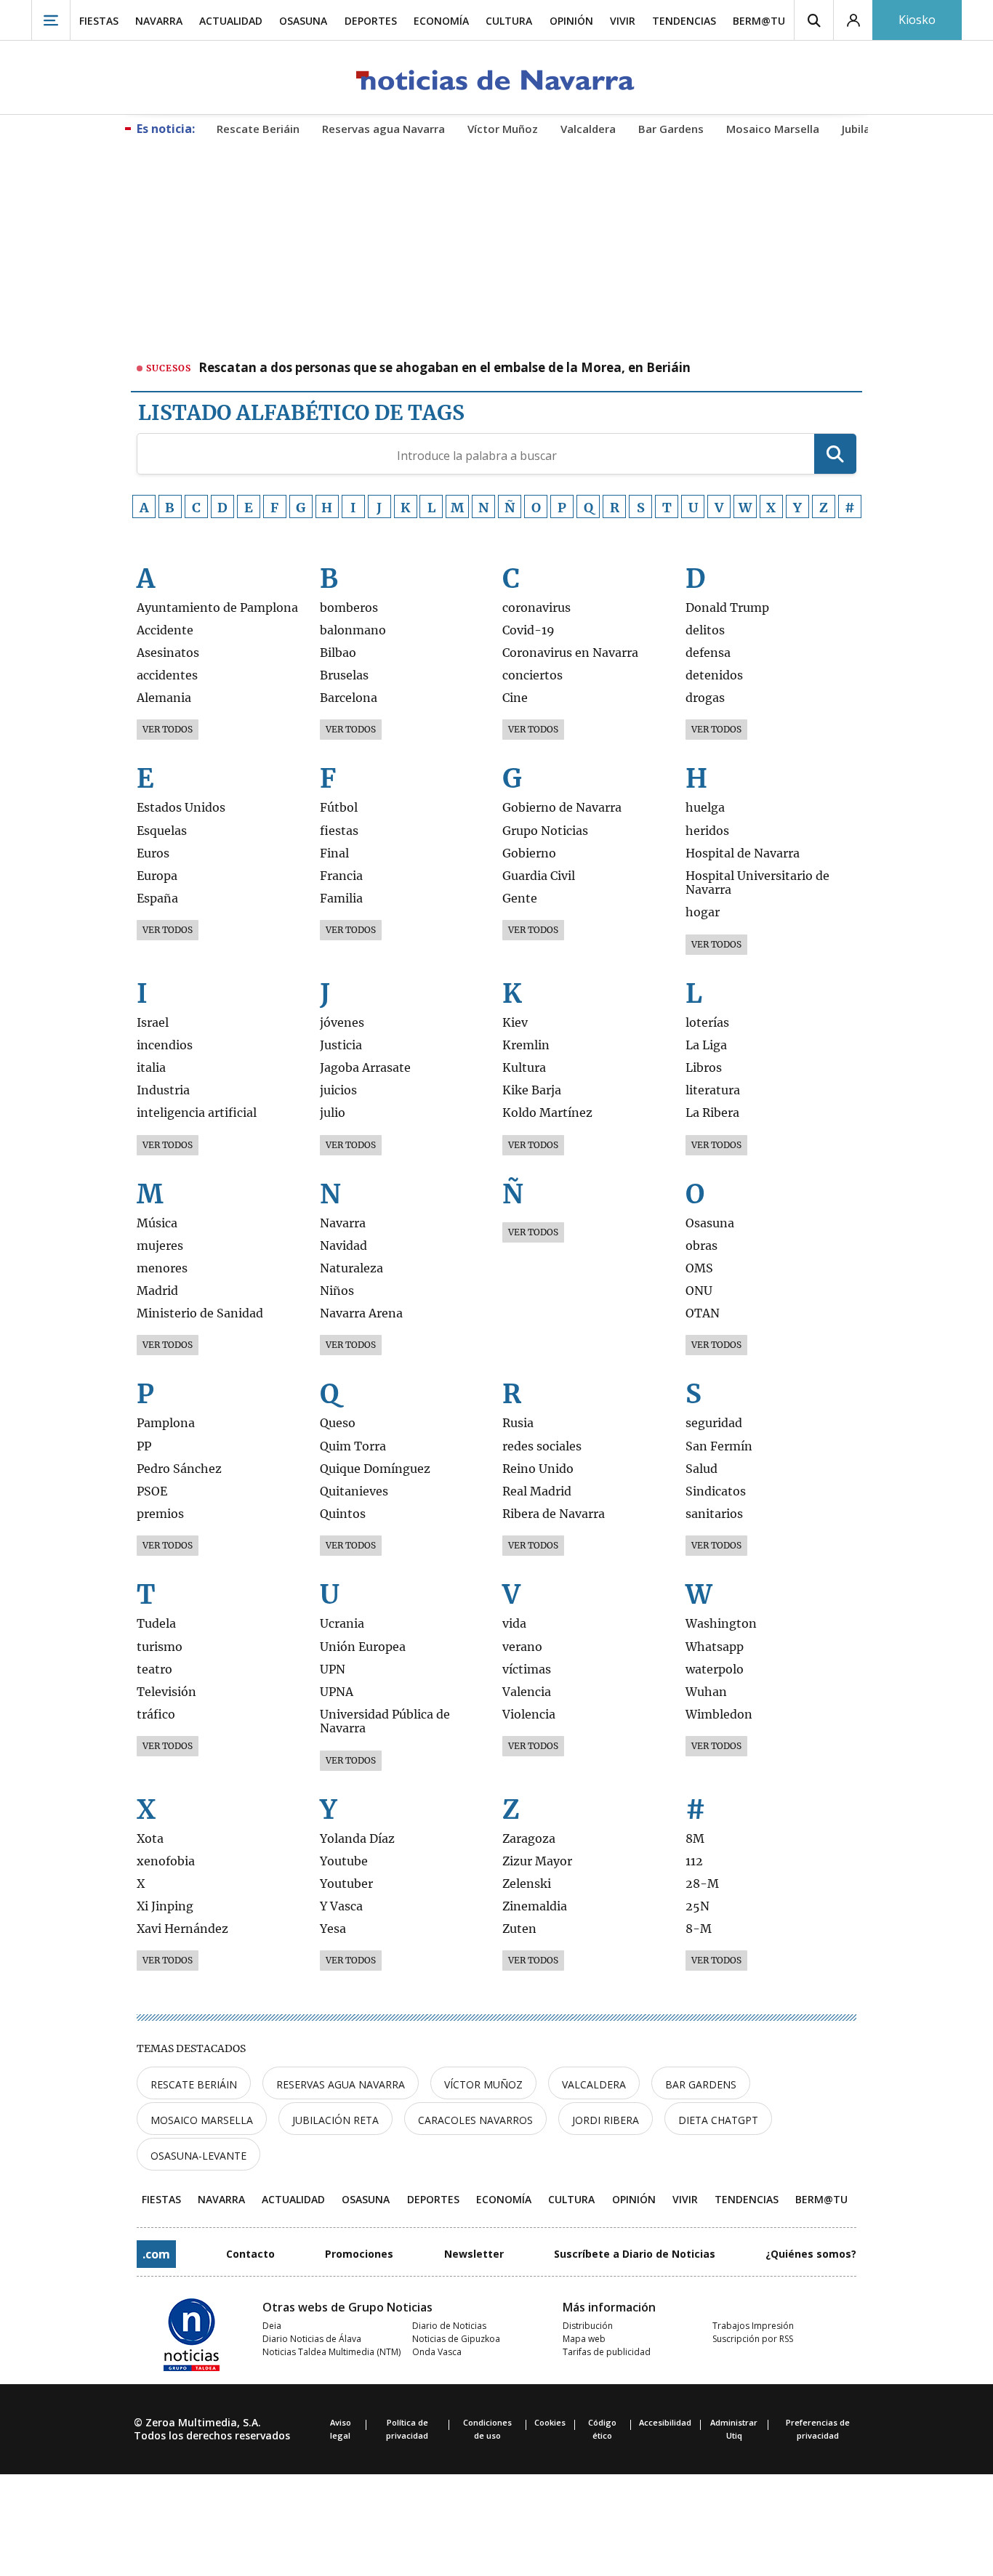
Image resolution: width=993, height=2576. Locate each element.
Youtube (344, 1861)
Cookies (550, 2422)
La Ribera (712, 1113)
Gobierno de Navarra (562, 808)
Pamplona (166, 1423)
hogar (703, 912)
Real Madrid (537, 1491)
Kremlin (526, 1045)
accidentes (167, 675)
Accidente (165, 630)
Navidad (343, 1246)
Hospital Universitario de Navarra (757, 883)
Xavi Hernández (182, 1929)
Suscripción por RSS (753, 2339)
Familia (341, 899)
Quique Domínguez (375, 1469)
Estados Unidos (181, 808)
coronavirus (536, 608)
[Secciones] (51, 20)
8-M (699, 1929)
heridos (707, 831)
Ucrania (342, 1624)
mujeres (160, 1246)
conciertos (532, 675)
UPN (333, 1669)
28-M (702, 1884)
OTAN (703, 1313)
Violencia (529, 1715)
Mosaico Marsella (202, 2120)
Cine (515, 698)
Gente (520, 899)
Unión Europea (363, 1647)
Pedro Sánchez (179, 1469)
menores (162, 1268)
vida (514, 1624)
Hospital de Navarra (743, 853)
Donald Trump (727, 608)
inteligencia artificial (197, 1113)
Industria (163, 1090)
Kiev (515, 1023)
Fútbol (339, 808)
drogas (705, 698)
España (157, 899)
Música (157, 1223)
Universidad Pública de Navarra (385, 1721)
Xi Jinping (165, 1906)
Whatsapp (715, 1647)
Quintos (343, 1514)
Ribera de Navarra (554, 1514)
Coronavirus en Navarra (570, 653)
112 (694, 1861)
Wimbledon (719, 1715)
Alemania (164, 698)
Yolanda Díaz (357, 1839)
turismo (160, 1647)
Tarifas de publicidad (607, 2352)
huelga (705, 808)
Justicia (341, 1045)
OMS (699, 1268)
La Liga (706, 1045)
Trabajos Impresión (753, 2326)
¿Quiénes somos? (811, 2254)
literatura (713, 1090)
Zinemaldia (535, 1906)
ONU (699, 1291)
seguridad (714, 1423)
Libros (704, 1068)
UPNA (337, 1692)
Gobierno (529, 853)
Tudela (156, 1624)
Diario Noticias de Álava (312, 2339)
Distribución (588, 2326)
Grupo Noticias (545, 831)
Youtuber (346, 1884)
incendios (165, 1045)
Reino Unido (538, 1469)
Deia (272, 2326)
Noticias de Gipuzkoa (456, 2339)
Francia (341, 876)
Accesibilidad (665, 2422)
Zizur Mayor (537, 1861)
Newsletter (474, 2254)
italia (151, 1068)
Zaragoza (529, 1839)
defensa (708, 653)
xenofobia (166, 1861)
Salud (701, 1469)
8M (695, 1839)
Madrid (157, 1291)
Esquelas (162, 831)
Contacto (250, 2254)
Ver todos (168, 729)
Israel (153, 1023)
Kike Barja (532, 1090)
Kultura (524, 1068)
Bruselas (344, 675)
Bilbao (338, 653)
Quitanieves (354, 1491)
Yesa (333, 1929)
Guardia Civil (539, 876)
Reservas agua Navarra (341, 2084)
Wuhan (706, 1692)
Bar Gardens (701, 2084)
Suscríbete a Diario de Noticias (635, 2254)
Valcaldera (594, 2084)
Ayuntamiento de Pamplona (217, 608)
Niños (337, 1291)
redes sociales (542, 1446)
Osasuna (710, 1223)
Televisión (166, 1692)
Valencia (527, 1692)
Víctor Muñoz (483, 2084)
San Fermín (719, 1446)
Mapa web (584, 2339)
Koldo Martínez (547, 1113)
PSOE (152, 1491)
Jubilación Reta (335, 2120)
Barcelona (349, 698)
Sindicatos (716, 1491)
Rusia (518, 1423)
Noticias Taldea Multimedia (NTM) (331, 2352)
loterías (707, 1023)
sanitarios (714, 1514)
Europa (157, 876)
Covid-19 (528, 630)
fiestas (339, 831)
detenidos (714, 675)
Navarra (343, 1223)
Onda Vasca (437, 2352)
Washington (721, 1624)
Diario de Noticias (449, 2326)
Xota (150, 1839)
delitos (705, 630)
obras (701, 1246)
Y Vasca (341, 1906)
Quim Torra (353, 1446)
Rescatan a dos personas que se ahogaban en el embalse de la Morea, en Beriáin (445, 368)
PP (144, 1446)
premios (160, 1514)
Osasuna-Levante (198, 2156)
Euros (153, 853)
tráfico (156, 1715)
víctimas (527, 1669)
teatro (154, 1669)
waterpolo (715, 1669)
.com (156, 2254)
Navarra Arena (361, 1313)
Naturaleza (351, 1268)
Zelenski (527, 1884)
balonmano (353, 630)
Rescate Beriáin (194, 2084)
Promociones (359, 2254)
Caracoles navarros (475, 2120)
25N (697, 1906)
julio (333, 1113)
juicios (338, 1090)
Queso (338, 1423)
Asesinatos (168, 653)
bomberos (349, 608)
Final (334, 853)
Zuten (519, 1929)
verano (522, 1647)
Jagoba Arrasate (365, 1068)
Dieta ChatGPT (718, 2120)
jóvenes (342, 1023)
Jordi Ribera (606, 2120)
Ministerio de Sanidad (200, 1313)
